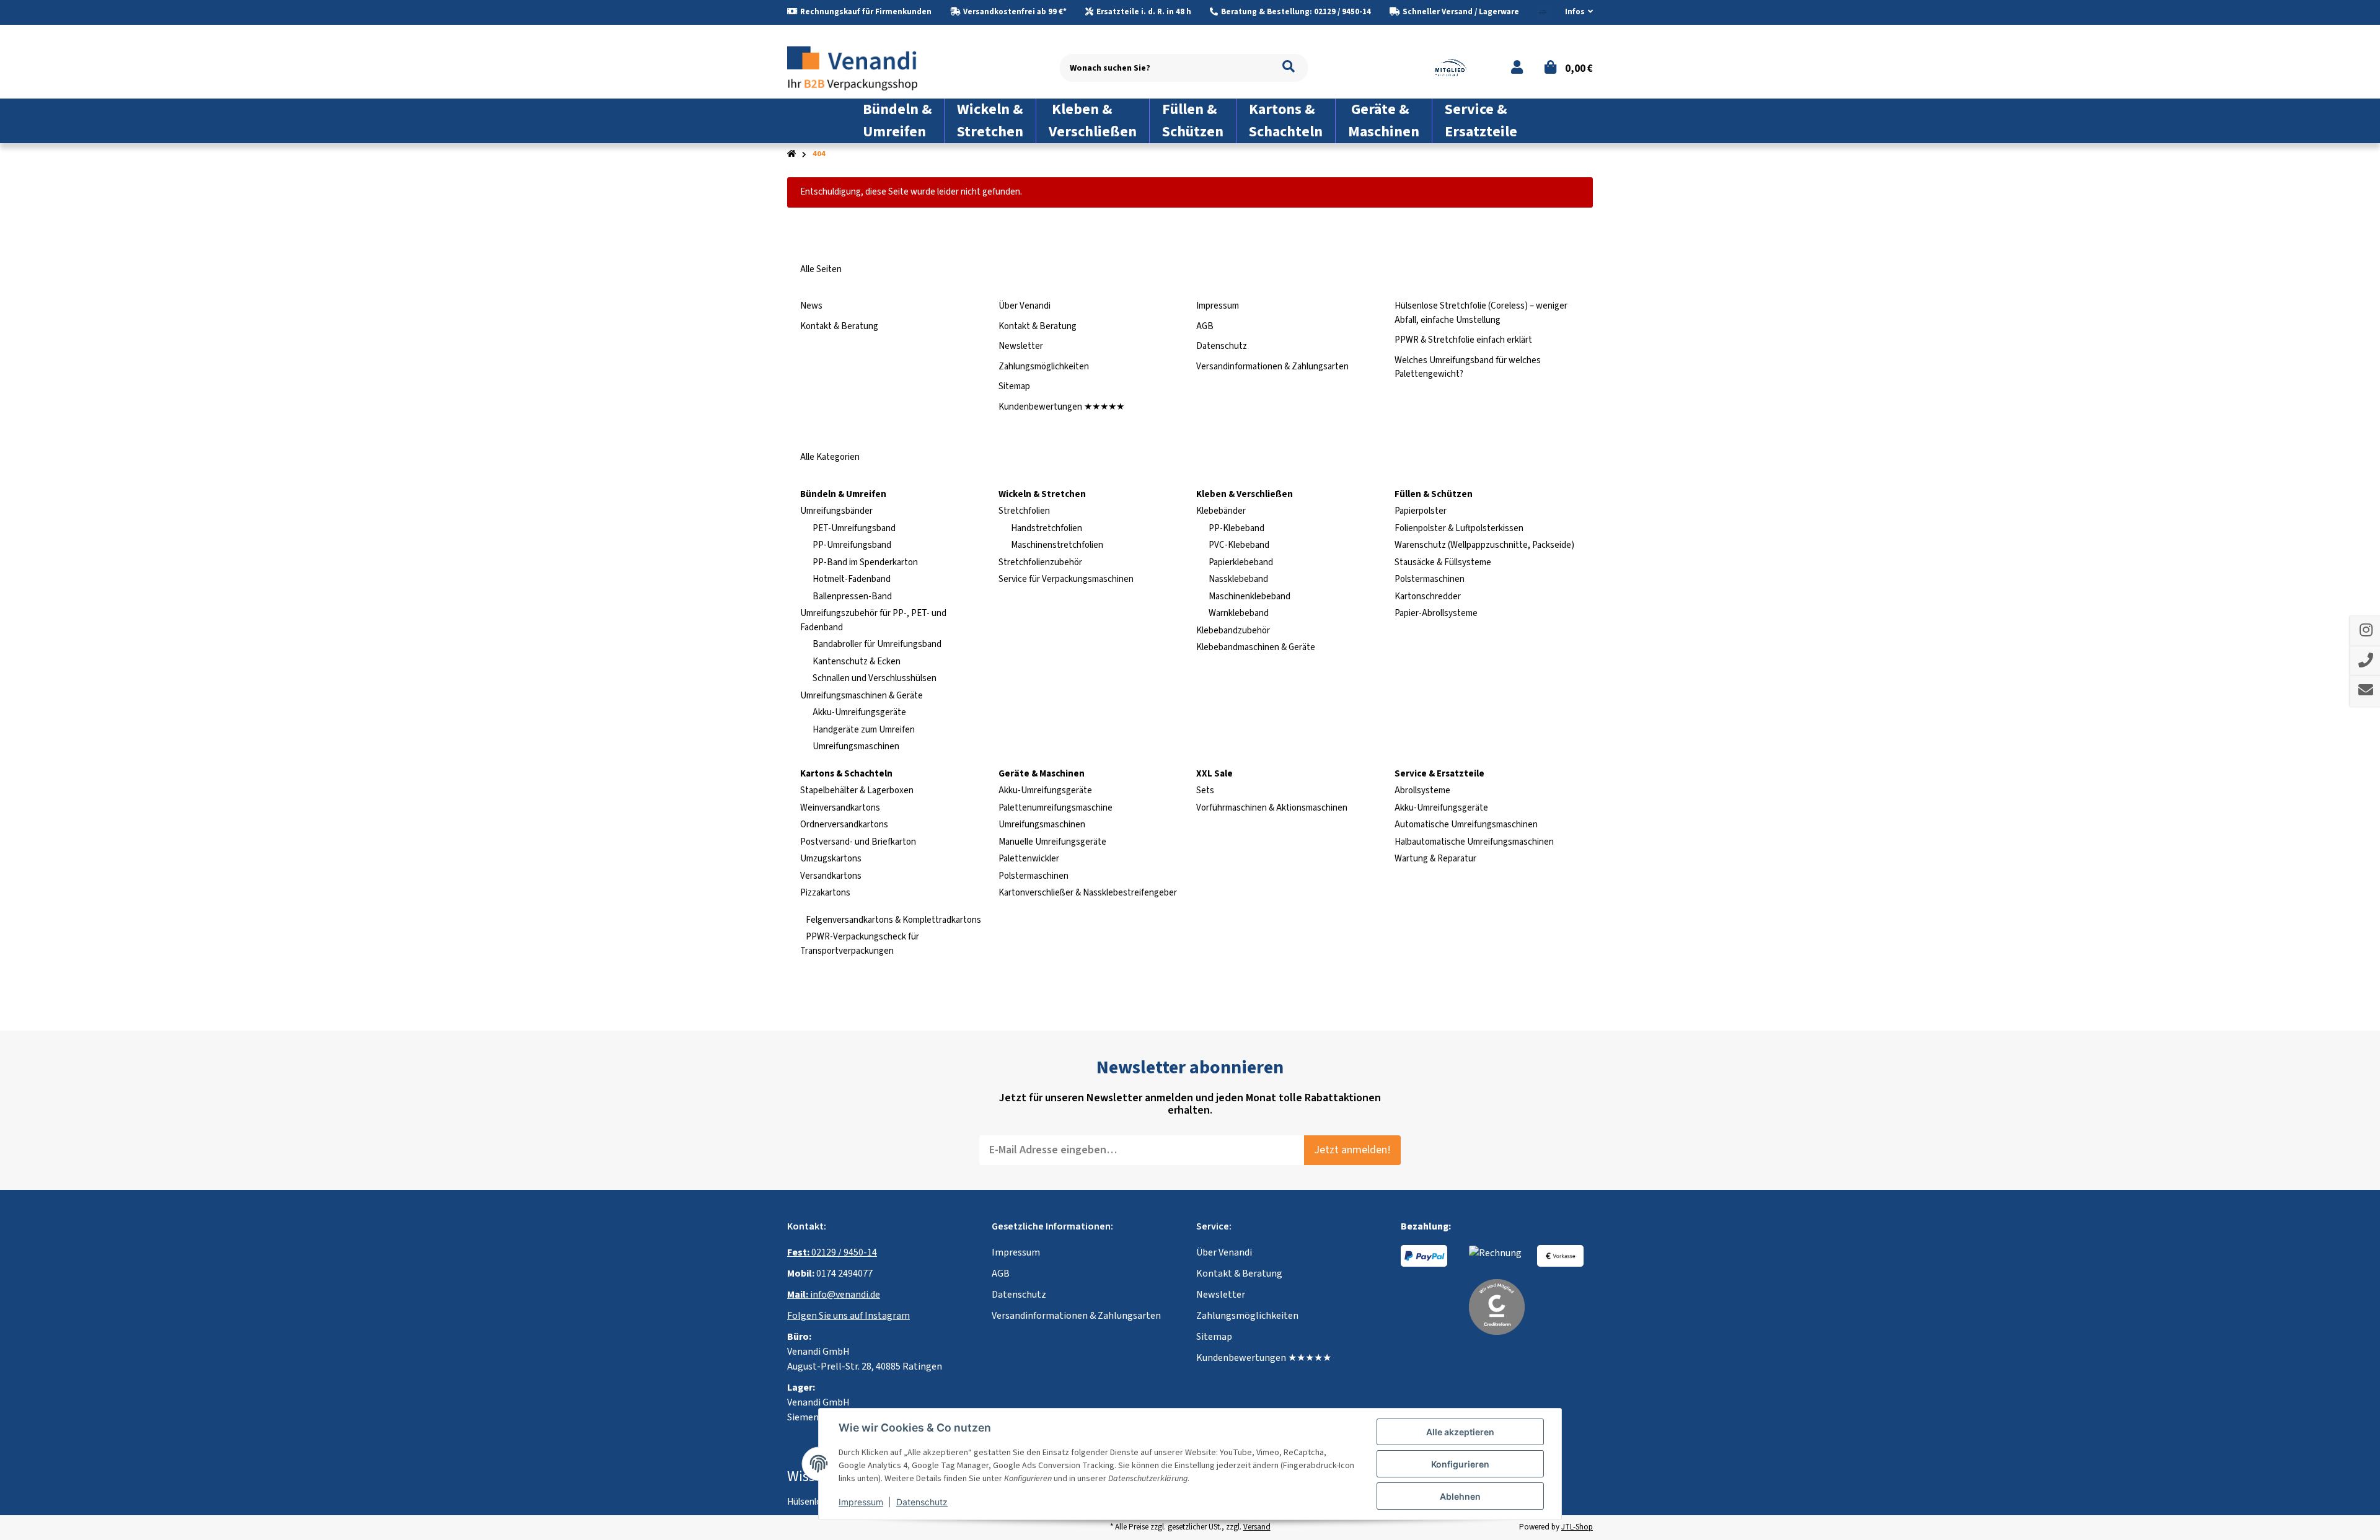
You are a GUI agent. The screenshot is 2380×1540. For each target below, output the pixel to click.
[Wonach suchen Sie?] (1289, 68)
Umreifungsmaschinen (856, 746)
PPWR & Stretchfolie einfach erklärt (1463, 340)
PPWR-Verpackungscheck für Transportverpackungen (860, 944)
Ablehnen (1460, 1496)
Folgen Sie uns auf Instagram (848, 1316)
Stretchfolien (1024, 511)
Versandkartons (831, 876)
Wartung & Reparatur (1435, 859)
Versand (1257, 1527)
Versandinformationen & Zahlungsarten (1272, 367)
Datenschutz (1222, 346)
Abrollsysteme (1422, 790)
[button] (1574, 12)
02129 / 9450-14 (832, 1252)
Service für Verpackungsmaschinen (1066, 579)
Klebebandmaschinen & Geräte (1256, 647)
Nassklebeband (1238, 579)
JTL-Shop (1577, 1527)
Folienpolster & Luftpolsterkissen (1459, 528)
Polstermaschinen (1430, 579)
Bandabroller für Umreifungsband (877, 644)
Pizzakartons (825, 893)
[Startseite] (791, 154)
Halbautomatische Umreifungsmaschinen (1474, 842)
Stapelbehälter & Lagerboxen (857, 790)
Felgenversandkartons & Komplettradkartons (892, 920)
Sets (1205, 790)
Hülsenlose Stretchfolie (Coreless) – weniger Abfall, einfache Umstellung (1481, 313)
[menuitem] (897, 121)
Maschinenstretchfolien (1057, 545)
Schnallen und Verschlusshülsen (875, 678)
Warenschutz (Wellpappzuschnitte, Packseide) (1484, 545)
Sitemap (1014, 386)
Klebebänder (1221, 511)
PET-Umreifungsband (854, 528)
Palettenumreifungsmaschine (1056, 808)
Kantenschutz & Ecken (857, 662)
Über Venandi (1025, 306)
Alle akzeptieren (1460, 1432)
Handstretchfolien (1047, 528)
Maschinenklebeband (1249, 596)
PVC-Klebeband (1239, 545)
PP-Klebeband (1236, 528)
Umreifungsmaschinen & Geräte (862, 696)
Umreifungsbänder (836, 511)
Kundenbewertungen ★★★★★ (1061, 407)
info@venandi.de (834, 1295)
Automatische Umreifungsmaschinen (1466, 825)
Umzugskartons (831, 859)
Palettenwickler (1029, 859)
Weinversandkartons (840, 808)
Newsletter (1021, 346)
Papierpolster (1421, 511)
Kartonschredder (1428, 596)
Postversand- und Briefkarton (858, 842)
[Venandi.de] (862, 67)
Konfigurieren (1460, 1464)
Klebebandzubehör (1233, 631)
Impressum (1218, 306)
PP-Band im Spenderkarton (865, 562)
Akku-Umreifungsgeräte (859, 712)
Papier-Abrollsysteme (1436, 613)
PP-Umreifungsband (852, 545)
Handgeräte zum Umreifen (864, 730)
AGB (1205, 326)
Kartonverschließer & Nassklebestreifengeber (1088, 893)
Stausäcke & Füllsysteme (1443, 562)
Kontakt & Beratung (839, 326)
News (811, 306)
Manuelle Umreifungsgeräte (1052, 842)
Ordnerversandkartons (844, 825)
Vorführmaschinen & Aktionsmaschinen (1272, 808)
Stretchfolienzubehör (1040, 562)
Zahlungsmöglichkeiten (1044, 367)
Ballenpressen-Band (852, 596)
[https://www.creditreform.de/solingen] (1497, 1306)
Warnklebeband (1239, 613)
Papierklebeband (1241, 562)
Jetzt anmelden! (1352, 1150)
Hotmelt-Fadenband (852, 579)
